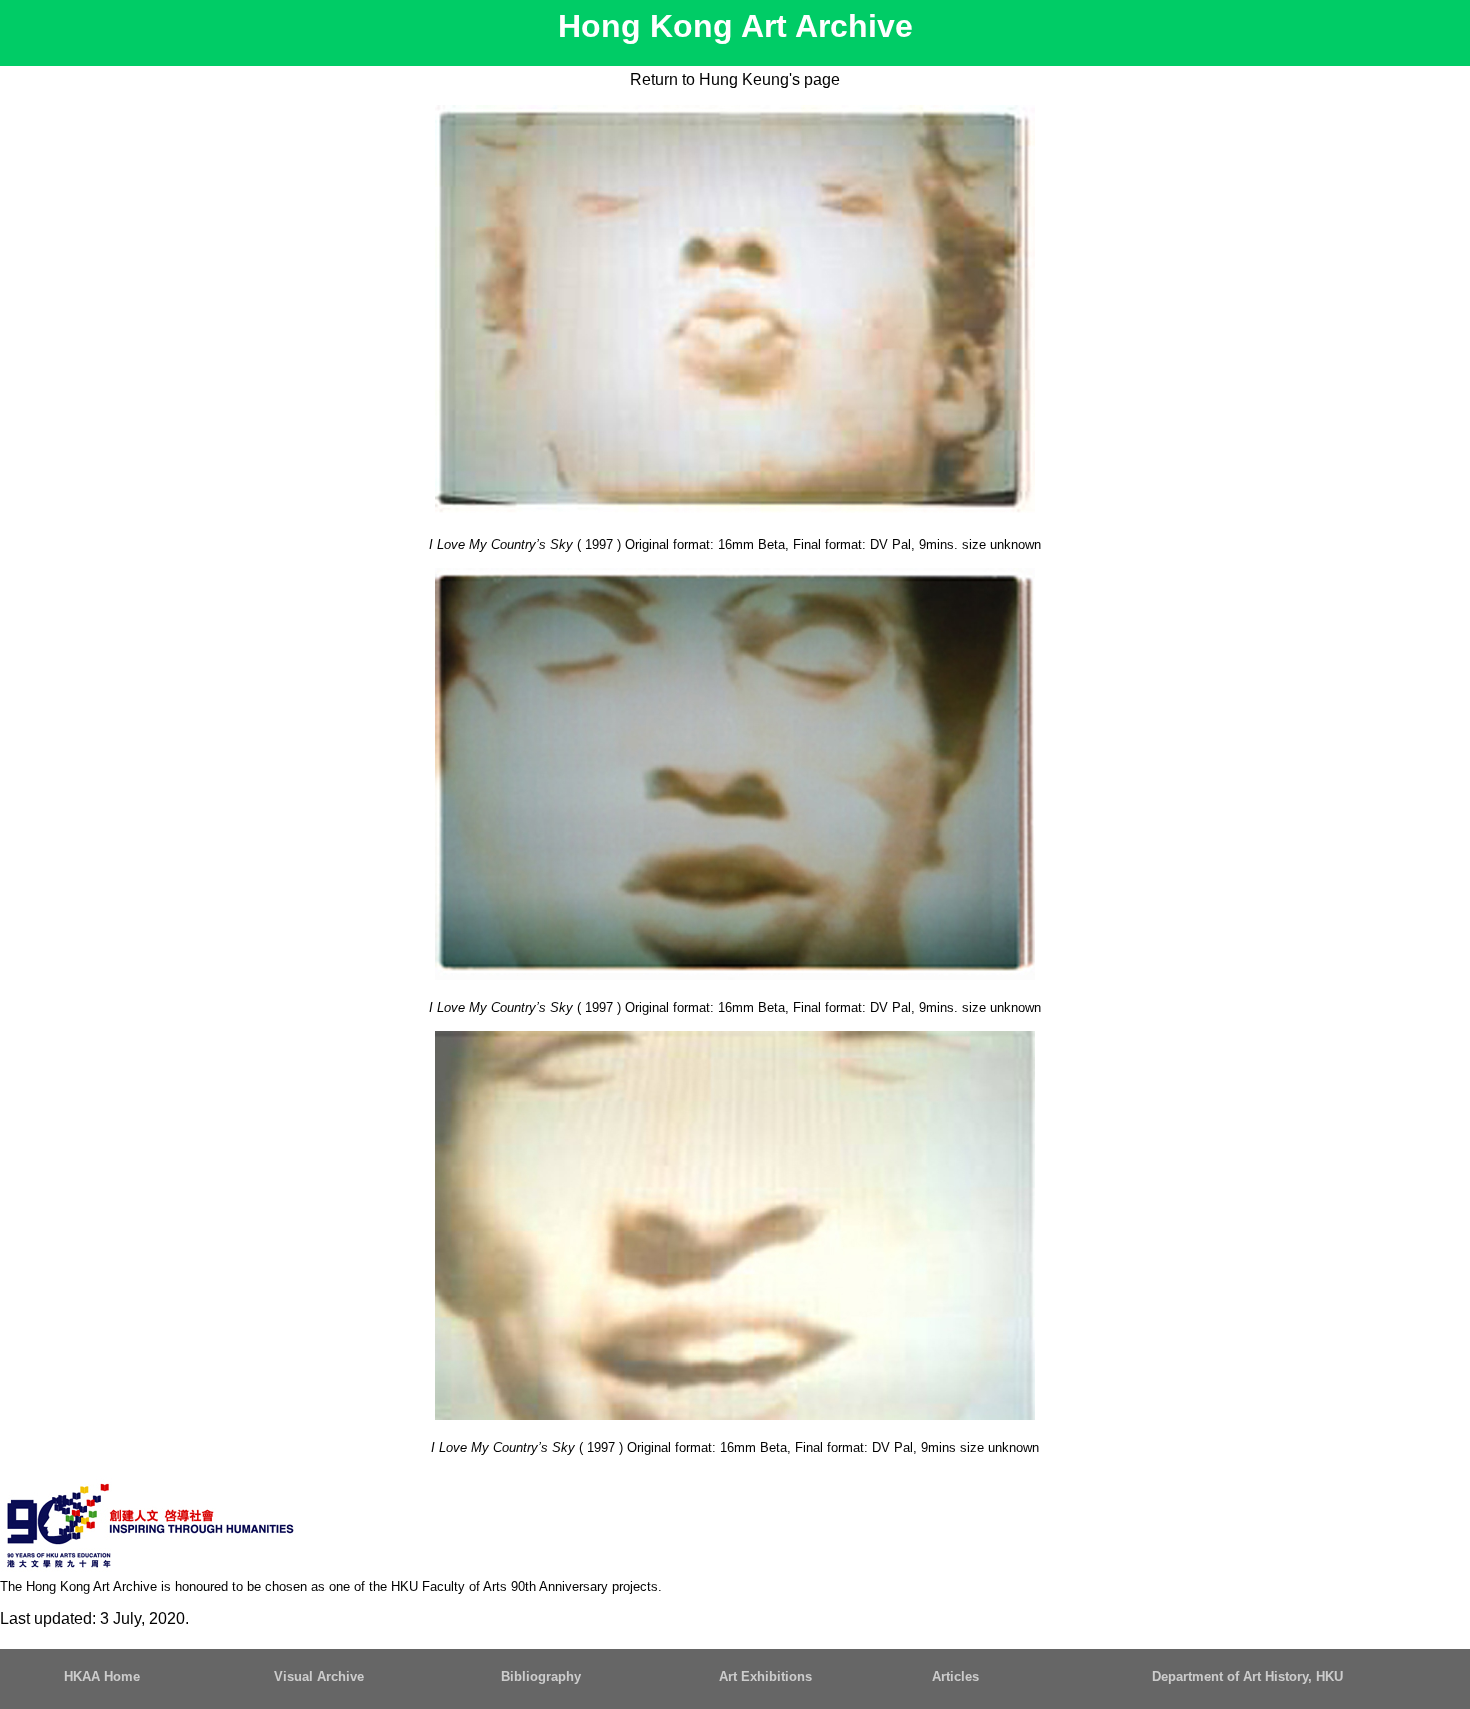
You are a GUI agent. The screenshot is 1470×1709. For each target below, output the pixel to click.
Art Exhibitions (765, 1676)
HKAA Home (102, 1676)
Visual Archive (319, 1676)
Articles (955, 1676)
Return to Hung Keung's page (735, 79)
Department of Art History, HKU (1247, 1676)
